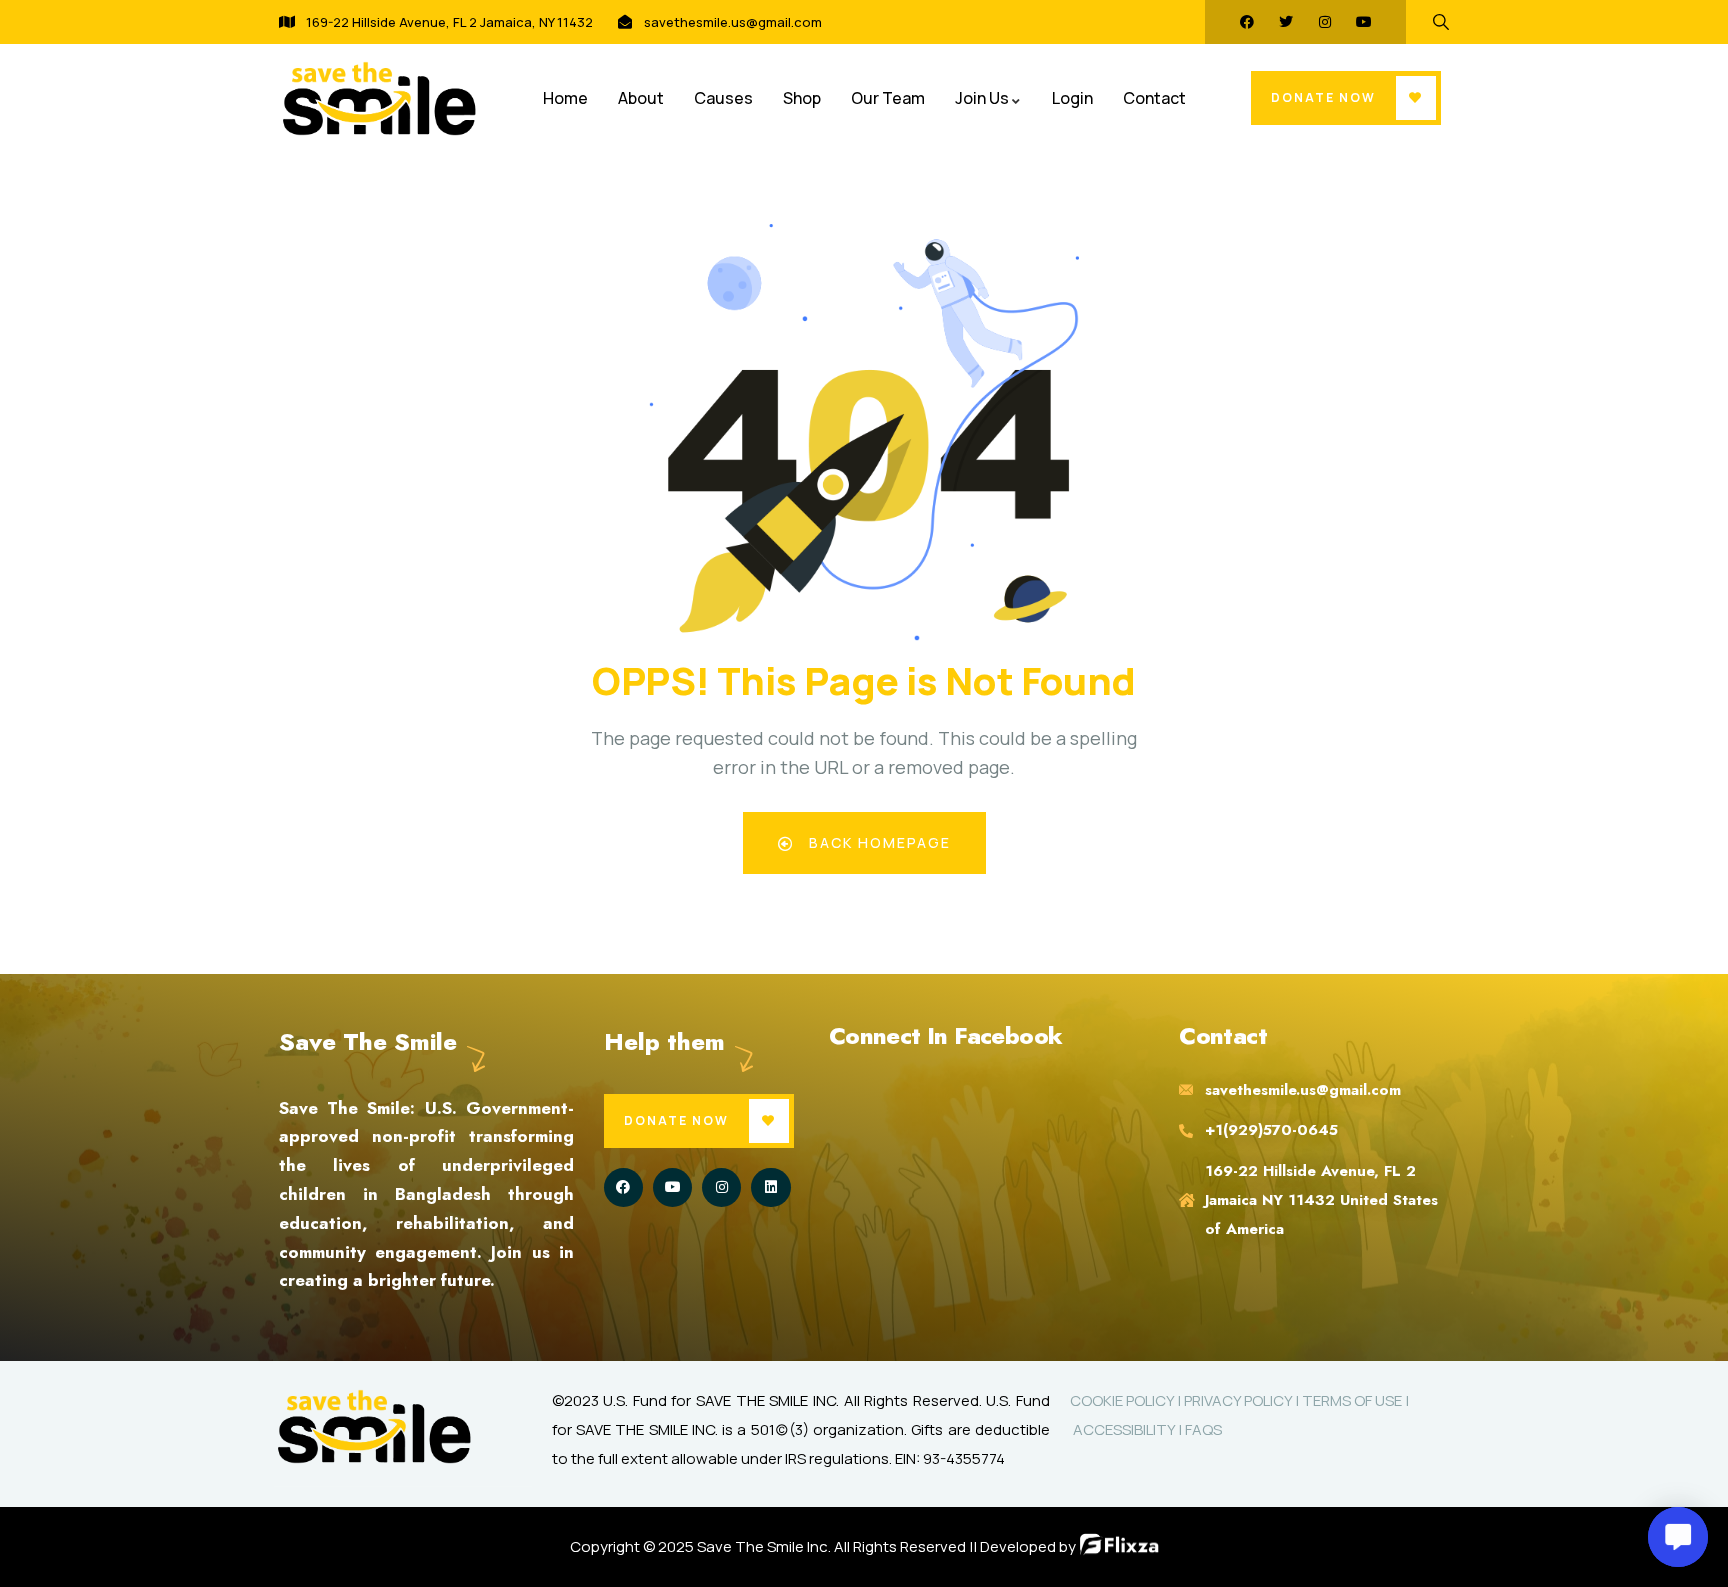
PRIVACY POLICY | (1243, 1400)
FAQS (1203, 1429)
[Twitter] (1286, 22)
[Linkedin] (770, 1187)
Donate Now (1323, 97)
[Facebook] (1247, 22)
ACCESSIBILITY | (1127, 1429)
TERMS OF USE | (1355, 1400)
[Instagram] (1325, 22)
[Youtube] (1364, 22)
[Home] (379, 98)
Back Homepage (877, 842)
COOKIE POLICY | (1127, 1400)
